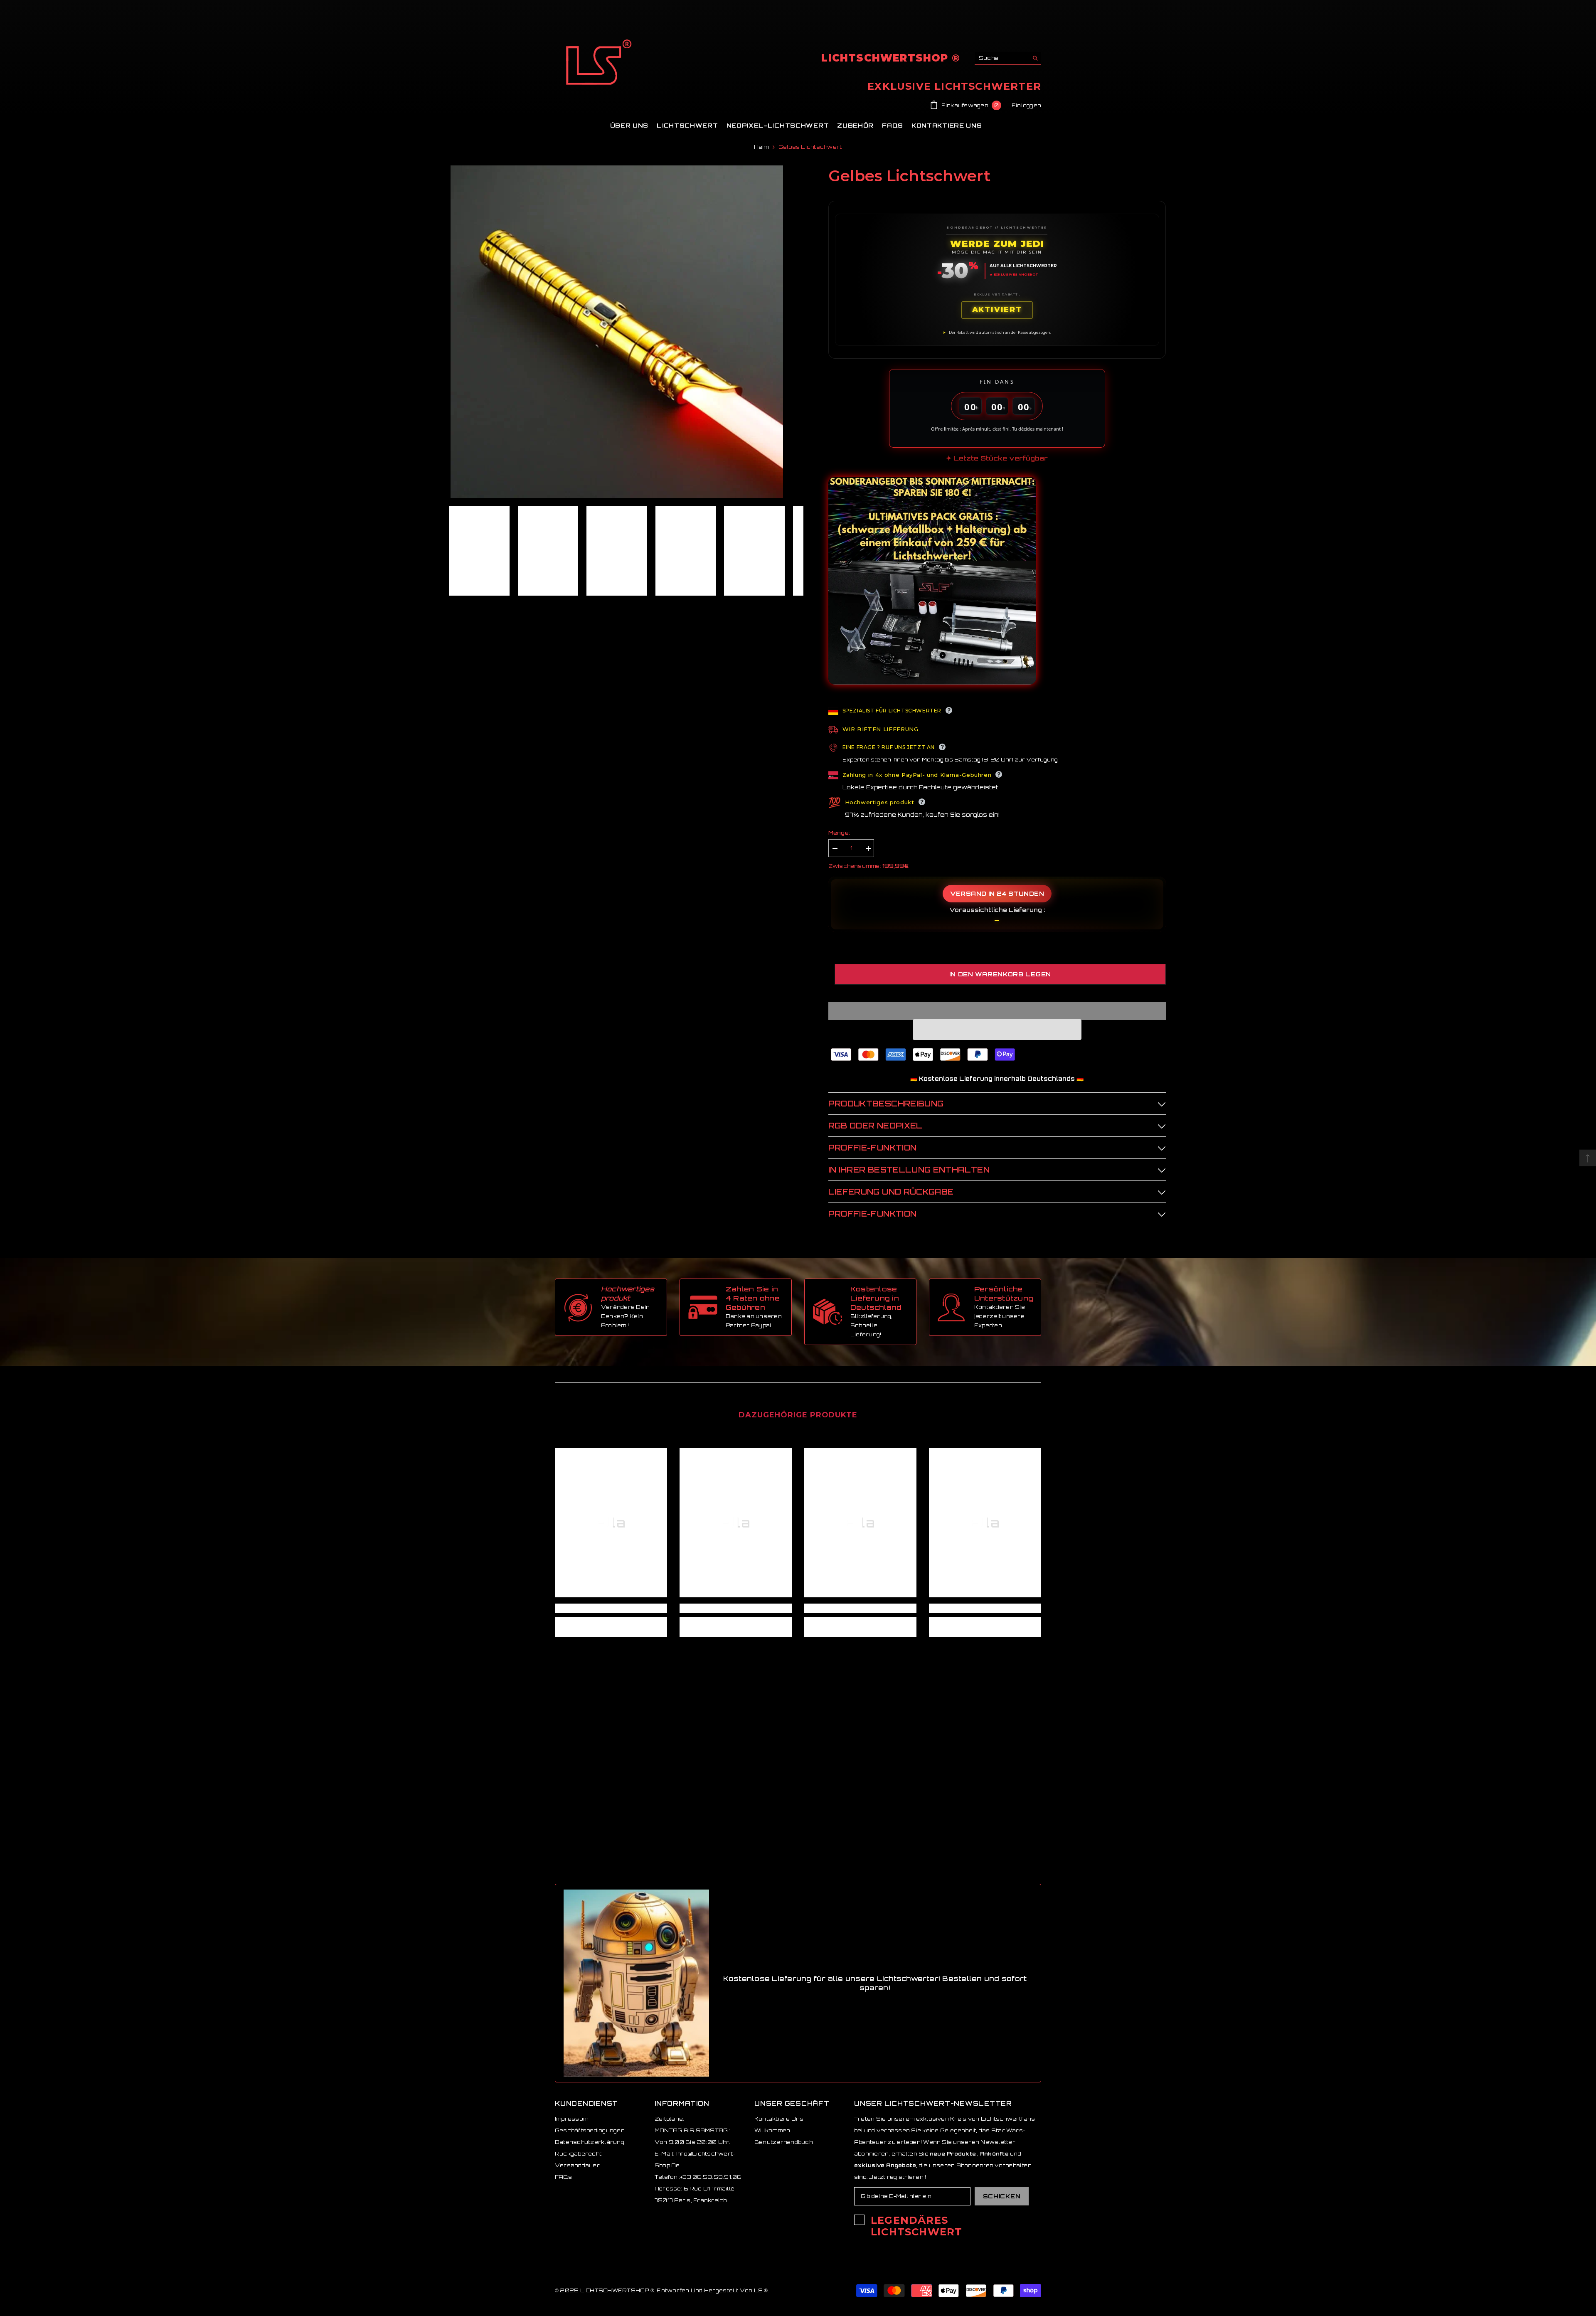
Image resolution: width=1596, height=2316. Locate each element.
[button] (997, 1030)
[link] (611, 1608)
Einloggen (1026, 105)
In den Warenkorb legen (1000, 974)
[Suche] (1008, 58)
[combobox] (1001, 58)
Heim (761, 147)
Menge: (839, 833)
